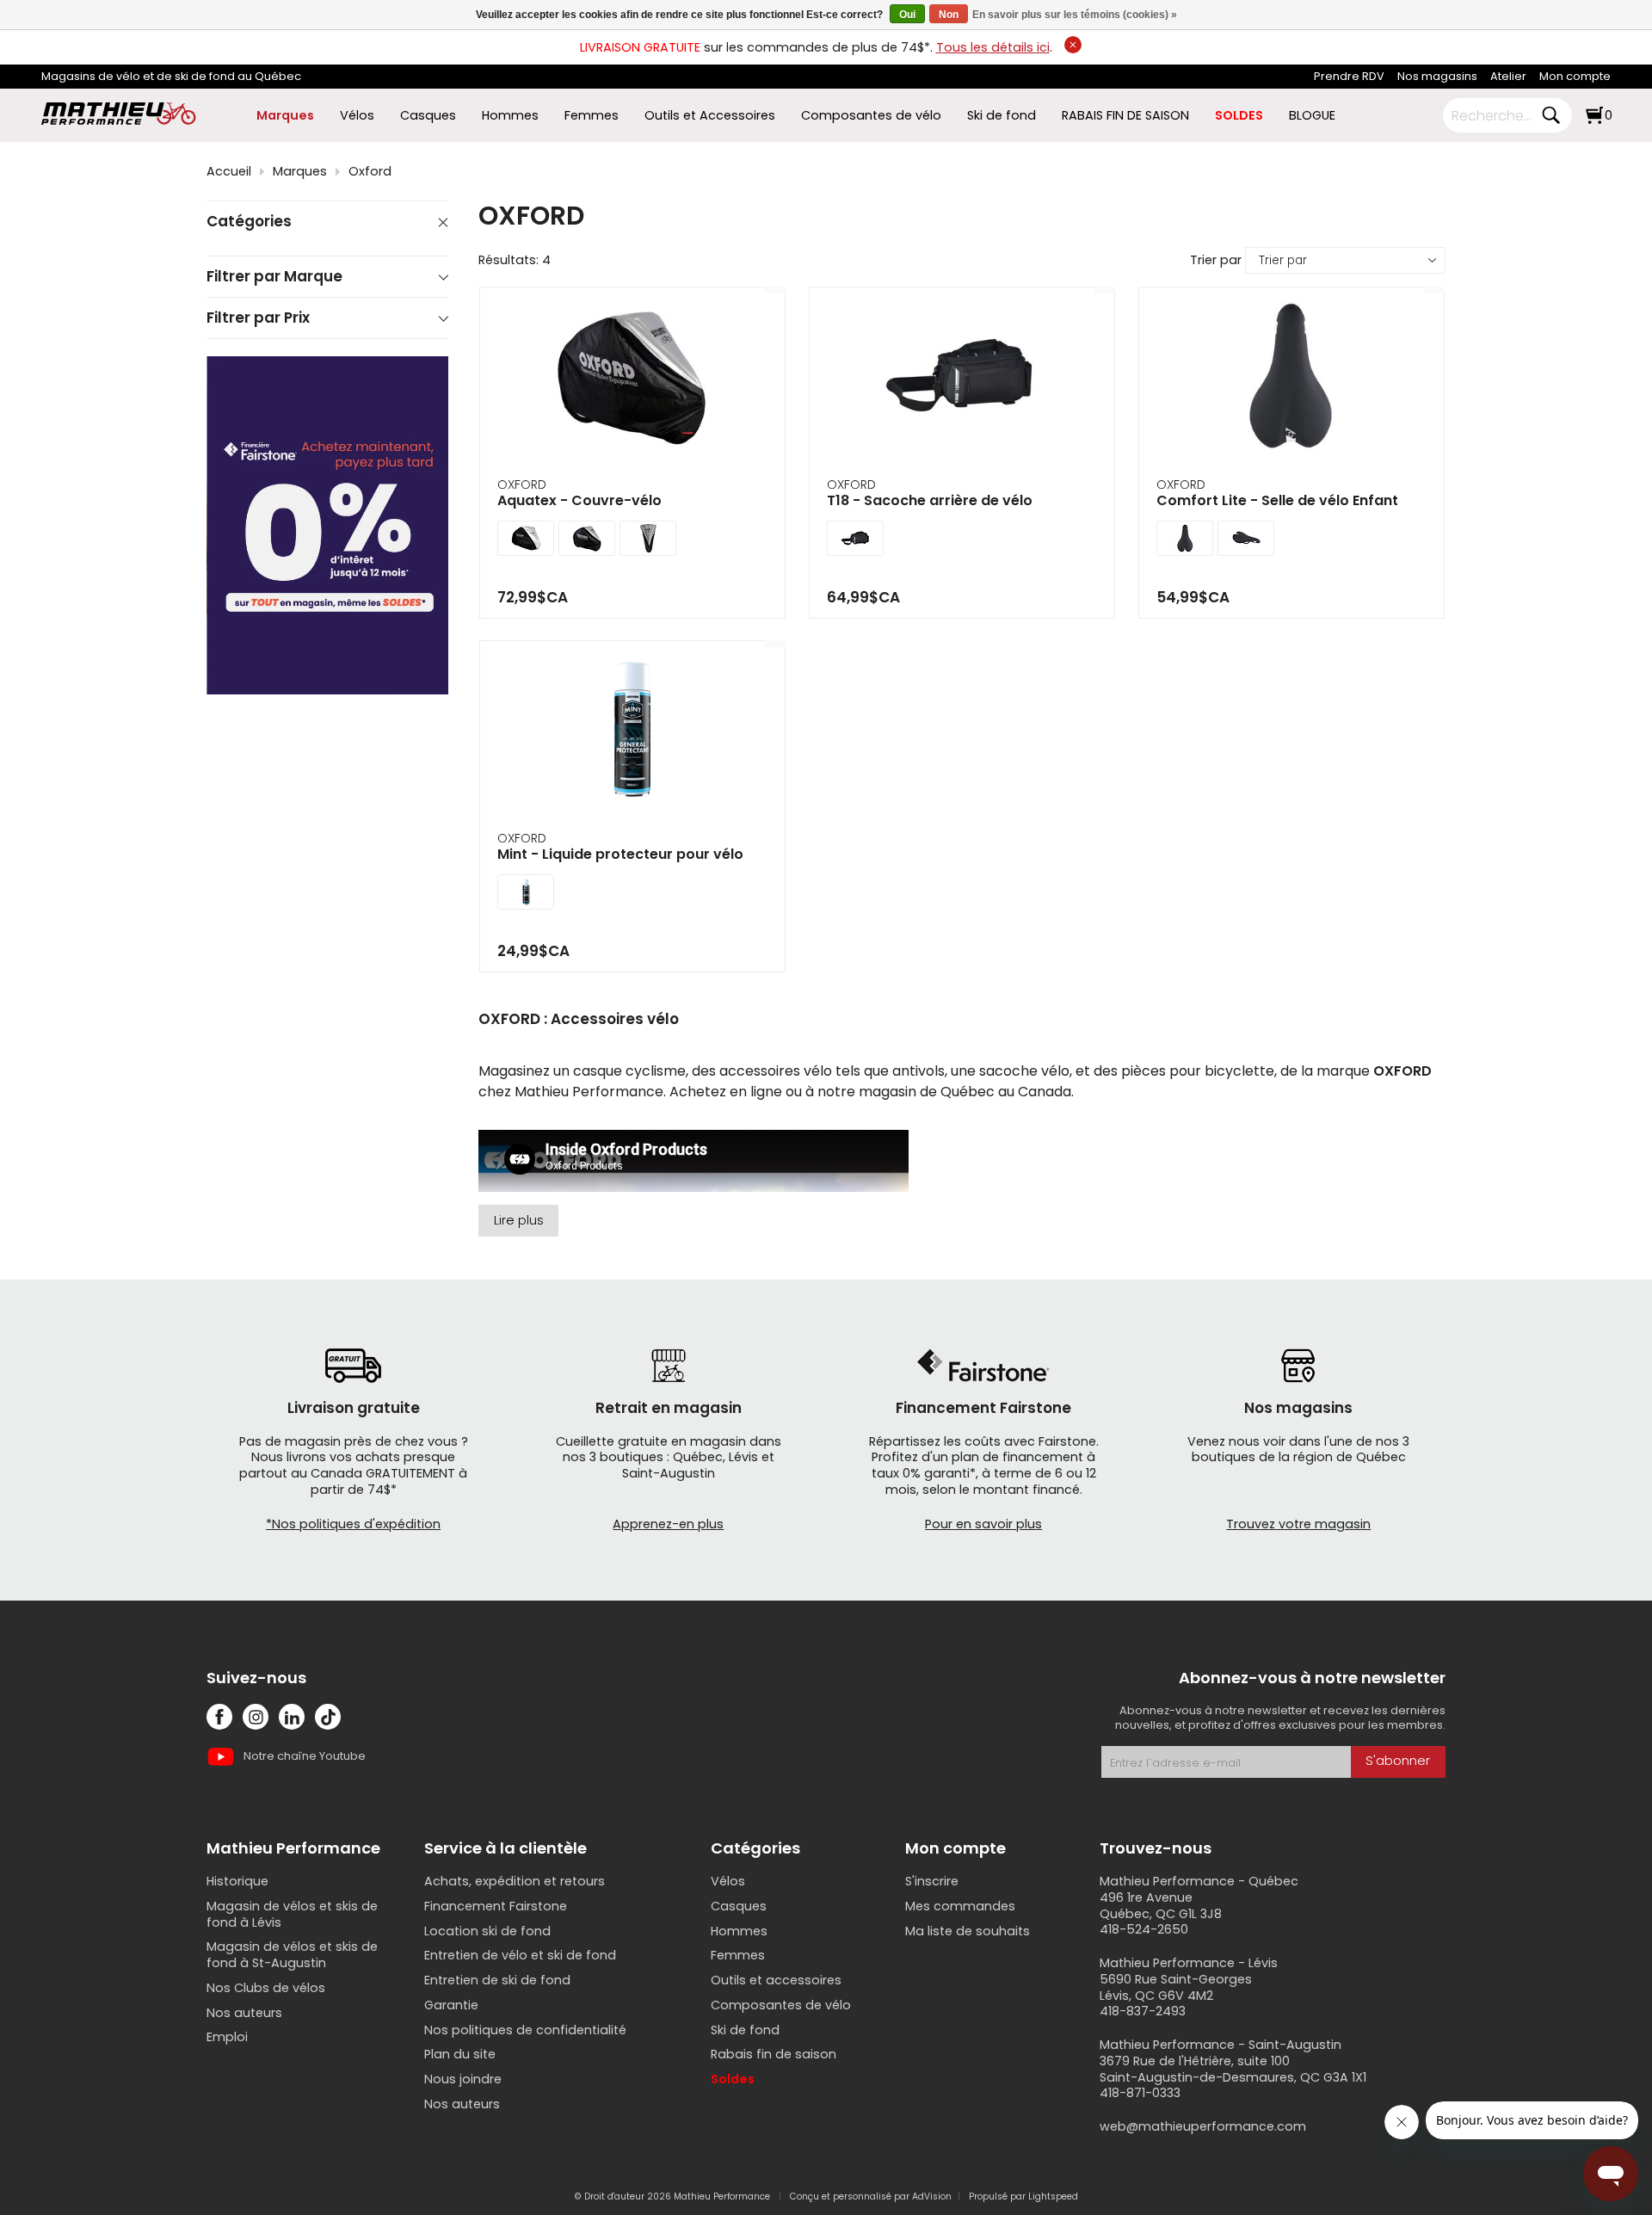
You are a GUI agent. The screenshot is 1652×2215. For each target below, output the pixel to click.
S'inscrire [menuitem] (932, 1881)
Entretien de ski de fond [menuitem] (497, 1980)
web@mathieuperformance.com (1203, 2126)
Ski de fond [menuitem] (1002, 116)
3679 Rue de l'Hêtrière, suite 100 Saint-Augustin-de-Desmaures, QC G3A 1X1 (1233, 2069)
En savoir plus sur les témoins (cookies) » (1075, 15)
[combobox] (1495, 115)
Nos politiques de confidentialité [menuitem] (525, 2030)
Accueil (229, 172)
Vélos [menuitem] (357, 116)
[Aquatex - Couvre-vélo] (632, 378)
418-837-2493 (1143, 2011)
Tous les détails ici (993, 47)
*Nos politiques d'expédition (353, 1524)
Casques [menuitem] (428, 116)
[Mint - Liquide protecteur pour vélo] (632, 731)
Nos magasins (1437, 76)
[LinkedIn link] (292, 1717)
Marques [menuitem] (285, 116)
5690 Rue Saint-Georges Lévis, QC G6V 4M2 (1176, 1987)
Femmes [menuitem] (592, 116)
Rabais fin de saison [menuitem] (774, 2054)
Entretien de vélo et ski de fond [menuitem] (520, 1955)
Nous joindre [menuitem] (463, 2079)
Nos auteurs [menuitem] (244, 2013)
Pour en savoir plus (983, 1524)
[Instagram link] (256, 1717)
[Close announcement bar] (1073, 45)
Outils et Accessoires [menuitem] (710, 116)
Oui (907, 15)
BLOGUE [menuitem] (1312, 116)
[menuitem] (1349, 77)
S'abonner (1398, 1761)
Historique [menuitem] (237, 1881)
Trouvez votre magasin (1298, 1524)
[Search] (1550, 115)
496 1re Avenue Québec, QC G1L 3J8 (1161, 1906)
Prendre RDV (1349, 76)
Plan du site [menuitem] (460, 2054)
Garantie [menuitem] (451, 2005)
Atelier (1508, 76)
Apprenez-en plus (668, 1524)
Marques (300, 172)
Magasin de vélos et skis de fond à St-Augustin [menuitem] (292, 1955)
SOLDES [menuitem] (1239, 116)
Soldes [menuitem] (733, 2079)
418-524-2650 (1144, 1929)
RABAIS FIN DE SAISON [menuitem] (1125, 116)
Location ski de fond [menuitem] (487, 1931)
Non (949, 15)
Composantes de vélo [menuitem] (871, 116)
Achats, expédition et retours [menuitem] (515, 1881)
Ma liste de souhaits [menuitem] (968, 1931)
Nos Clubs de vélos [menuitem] (266, 1988)
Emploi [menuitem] (227, 2037)
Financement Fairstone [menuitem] (496, 1906)
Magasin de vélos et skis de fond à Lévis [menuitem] (292, 1914)
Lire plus (519, 1220)
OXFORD (522, 484)
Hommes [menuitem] (510, 116)
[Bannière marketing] (327, 525)
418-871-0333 (1140, 2093)
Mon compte (1575, 76)
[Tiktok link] (328, 1717)
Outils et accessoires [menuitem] (776, 1980)
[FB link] (219, 1717)
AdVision (932, 2196)
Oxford (370, 172)
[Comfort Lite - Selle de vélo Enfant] (1291, 378)
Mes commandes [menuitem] (960, 1906)
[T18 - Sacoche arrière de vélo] (962, 378)
